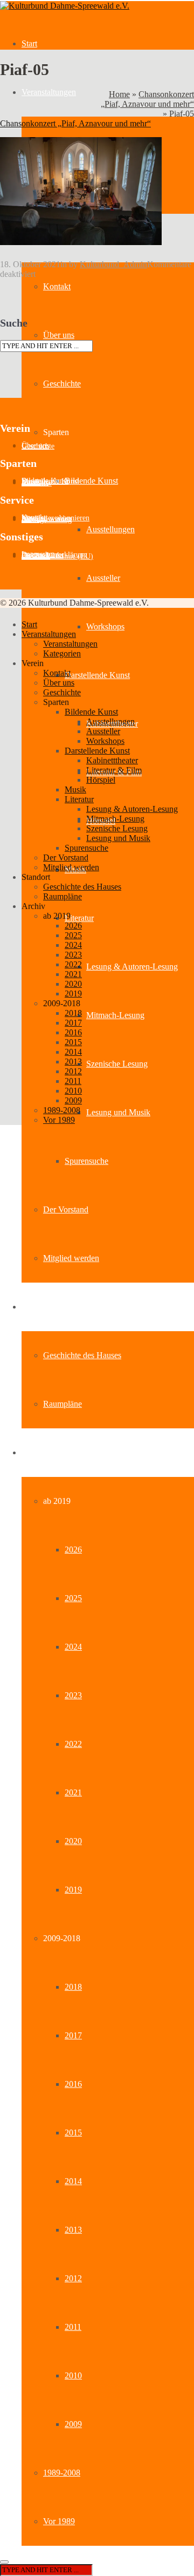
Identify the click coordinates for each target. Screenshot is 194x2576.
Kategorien (62, 653)
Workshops (105, 626)
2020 (73, 1841)
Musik (75, 789)
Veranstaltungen (49, 92)
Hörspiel (101, 780)
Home (119, 94)
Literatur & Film (114, 770)
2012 (73, 2278)
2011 (73, 2327)
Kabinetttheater (112, 760)
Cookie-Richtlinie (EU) (57, 556)
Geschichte (62, 384)
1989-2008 (62, 2473)
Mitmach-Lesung (115, 1015)
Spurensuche (86, 1161)
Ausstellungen (110, 529)
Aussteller (103, 578)
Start (29, 43)
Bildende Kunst (91, 481)
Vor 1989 (59, 2521)
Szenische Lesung (117, 1064)
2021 (73, 1792)
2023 (73, 1695)
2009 (73, 2424)
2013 (73, 2230)
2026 (73, 1550)
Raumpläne (63, 1404)
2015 (73, 2133)
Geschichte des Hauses (82, 1355)
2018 (73, 1987)
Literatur (79, 918)
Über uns (59, 335)
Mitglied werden (71, 1258)
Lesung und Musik (118, 1112)
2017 (73, 2035)
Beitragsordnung (47, 520)
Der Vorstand (66, 1209)
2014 (73, 2181)
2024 (73, 1647)
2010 (73, 2375)
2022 (73, 1744)
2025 (73, 1598)
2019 (73, 1890)
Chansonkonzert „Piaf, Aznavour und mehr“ (147, 99)
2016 (73, 2084)
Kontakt (57, 286)
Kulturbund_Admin (113, 264)
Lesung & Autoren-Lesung (132, 967)
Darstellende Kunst (97, 675)
